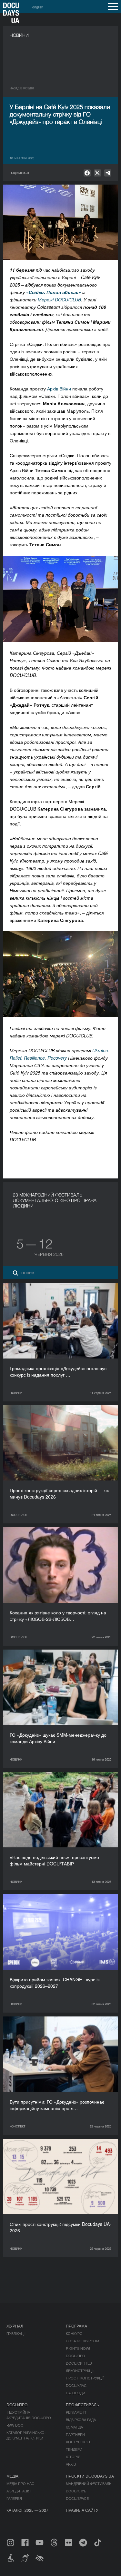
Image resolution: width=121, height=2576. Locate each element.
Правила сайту (82, 2510)
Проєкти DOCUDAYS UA (90, 2476)
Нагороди (76, 2393)
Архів (71, 2464)
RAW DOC (15, 2425)
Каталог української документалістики (26, 2435)
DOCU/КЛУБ (76, 2491)
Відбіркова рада (81, 2419)
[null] (87, 173)
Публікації (16, 2333)
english (38, 7)
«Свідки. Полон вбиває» (54, 292)
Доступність (79, 2442)
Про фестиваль (82, 2404)
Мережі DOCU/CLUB (59, 299)
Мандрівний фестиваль (89, 2483)
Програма (76, 2326)
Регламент (76, 2412)
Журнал (15, 2326)
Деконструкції (80, 2370)
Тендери (74, 2449)
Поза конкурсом (82, 2341)
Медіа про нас (20, 2483)
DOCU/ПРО (76, 2356)
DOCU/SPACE (77, 2498)
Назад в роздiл (22, 88)
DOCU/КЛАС (76, 2385)
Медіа (12, 2476)
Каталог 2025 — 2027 (27, 2510)
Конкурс (74, 2333)
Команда (74, 2427)
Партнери (75, 2434)
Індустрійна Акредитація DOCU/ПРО (29, 2415)
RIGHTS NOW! (78, 2348)
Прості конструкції (85, 2378)
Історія (73, 2457)
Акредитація (19, 2491)
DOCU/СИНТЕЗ (79, 2363)
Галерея (14, 2498)
